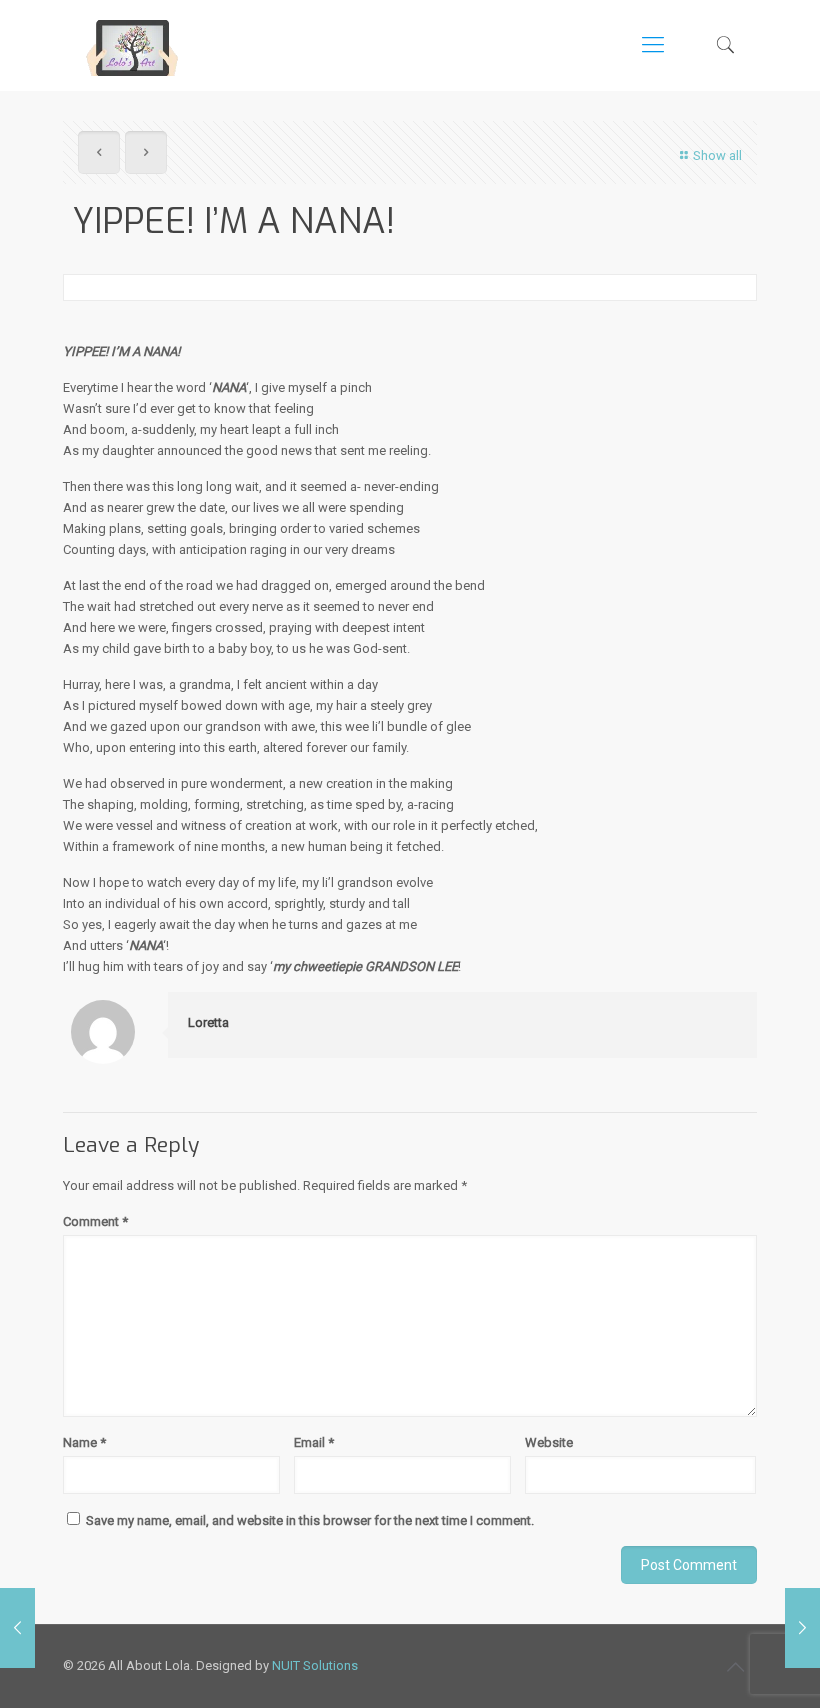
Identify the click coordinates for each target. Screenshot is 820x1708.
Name (84, 1442)
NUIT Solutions (315, 1665)
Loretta (208, 1022)
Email (314, 1442)
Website (549, 1442)
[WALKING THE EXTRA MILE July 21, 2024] (17, 1628)
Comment (95, 1221)
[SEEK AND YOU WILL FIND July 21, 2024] (802, 1628)
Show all (717, 155)
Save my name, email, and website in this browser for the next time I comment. (310, 1520)
